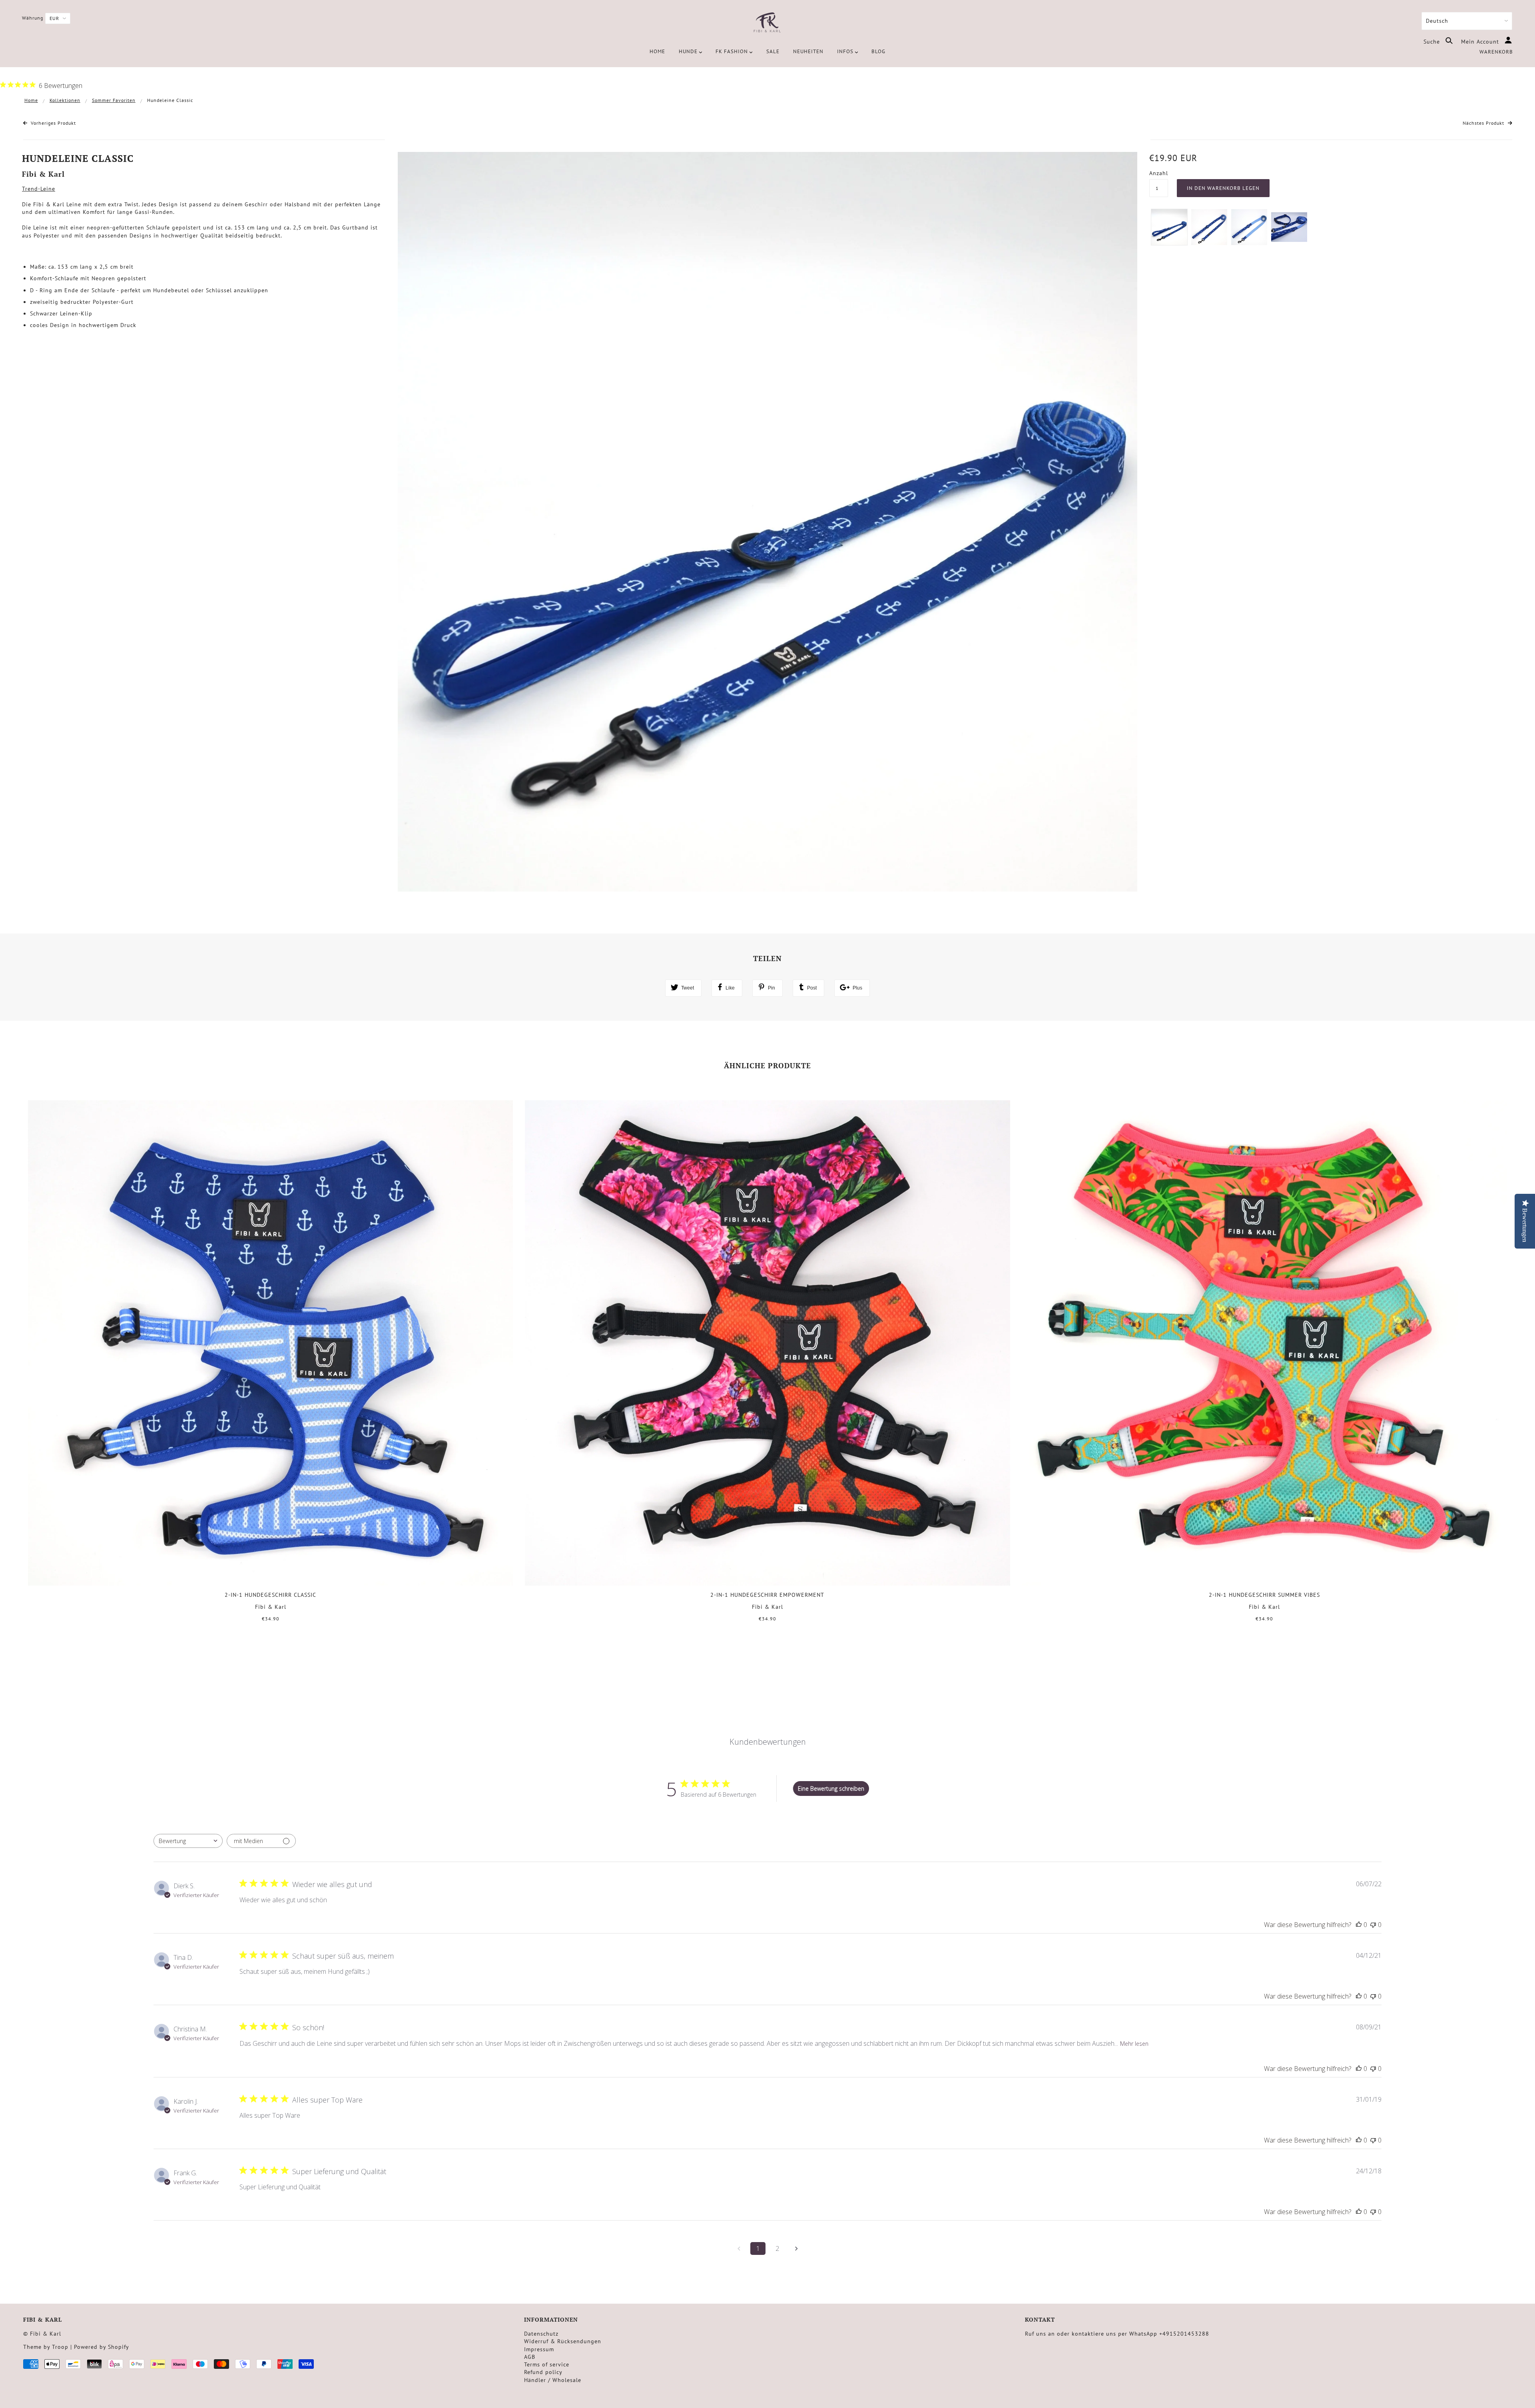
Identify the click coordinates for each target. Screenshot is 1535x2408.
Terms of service (547, 2364)
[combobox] (188, 1841)
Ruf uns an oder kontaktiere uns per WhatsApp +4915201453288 (1117, 2334)
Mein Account (1481, 42)
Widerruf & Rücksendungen (563, 2341)
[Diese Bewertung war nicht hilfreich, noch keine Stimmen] (1373, 1925)
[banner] (767, 23)
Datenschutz (541, 2334)
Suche (1433, 42)
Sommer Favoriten (114, 100)
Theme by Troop (46, 2347)
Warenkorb (1496, 52)
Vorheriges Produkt (53, 123)
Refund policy (543, 2372)
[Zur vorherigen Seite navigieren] (739, 2248)
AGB (530, 2357)
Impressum (539, 2349)
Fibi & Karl (43, 174)
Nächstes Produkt (1484, 123)
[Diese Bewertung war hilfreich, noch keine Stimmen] (1359, 1925)
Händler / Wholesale (553, 2380)
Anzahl (1159, 173)
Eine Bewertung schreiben (831, 1789)
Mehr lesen (1134, 2044)
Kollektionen (65, 100)
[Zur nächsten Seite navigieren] (796, 2248)
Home (31, 100)
